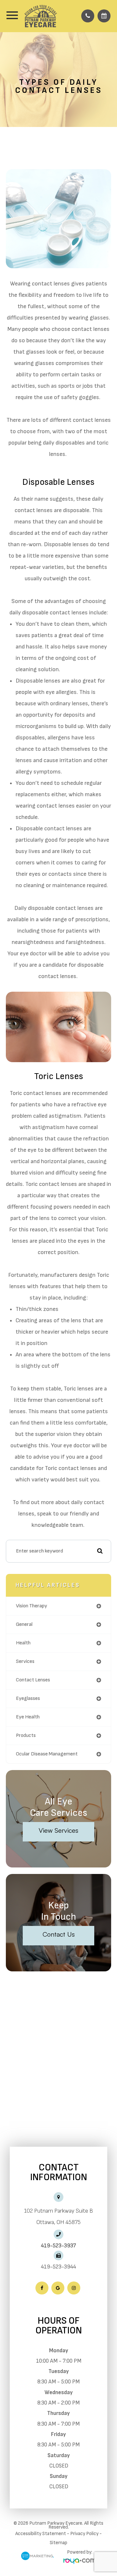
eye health (28, 1717)
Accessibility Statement (41, 2534)
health (23, 1643)
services (25, 1661)
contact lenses (33, 1680)
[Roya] (80, 2562)
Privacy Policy (84, 2534)
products (26, 1735)
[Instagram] (74, 2288)
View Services (58, 1830)
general (24, 1624)
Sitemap (58, 2543)
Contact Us (59, 1934)
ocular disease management (47, 1754)
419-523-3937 (58, 2246)
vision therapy (32, 1606)
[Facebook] (42, 2288)
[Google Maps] (58, 2288)
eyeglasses (28, 1698)
